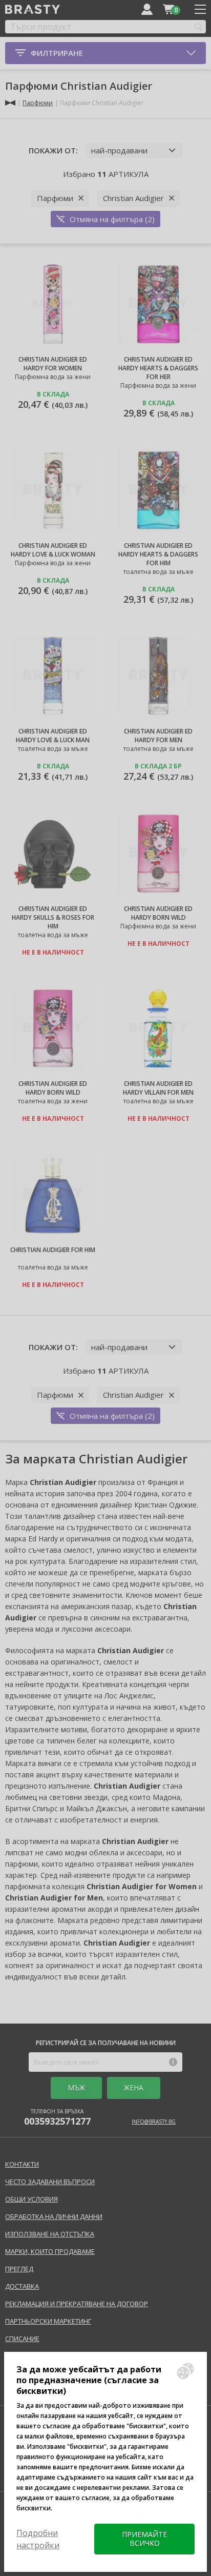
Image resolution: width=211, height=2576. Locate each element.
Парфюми (38, 103)
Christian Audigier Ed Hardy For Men (158, 736)
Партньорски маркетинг (48, 2321)
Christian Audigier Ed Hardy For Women (53, 364)
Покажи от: (53, 150)
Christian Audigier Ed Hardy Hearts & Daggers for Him (158, 554)
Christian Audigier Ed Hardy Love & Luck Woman (53, 550)
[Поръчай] (168, 9)
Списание (22, 2339)
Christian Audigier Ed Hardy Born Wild (158, 913)
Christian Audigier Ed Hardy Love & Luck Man (53, 736)
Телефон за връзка (57, 2117)
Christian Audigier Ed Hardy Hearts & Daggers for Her (158, 368)
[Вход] (147, 9)
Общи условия (31, 2199)
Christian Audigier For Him (53, 1250)
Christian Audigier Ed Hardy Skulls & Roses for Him (53, 917)
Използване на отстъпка (50, 2234)
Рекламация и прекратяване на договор (77, 2304)
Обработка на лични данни (54, 2216)
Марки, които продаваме (50, 2251)
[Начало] (10, 103)
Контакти (22, 2164)
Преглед (19, 2269)
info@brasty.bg (154, 2122)
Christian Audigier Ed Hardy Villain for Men (158, 1088)
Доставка (22, 2286)
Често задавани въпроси (50, 2182)
